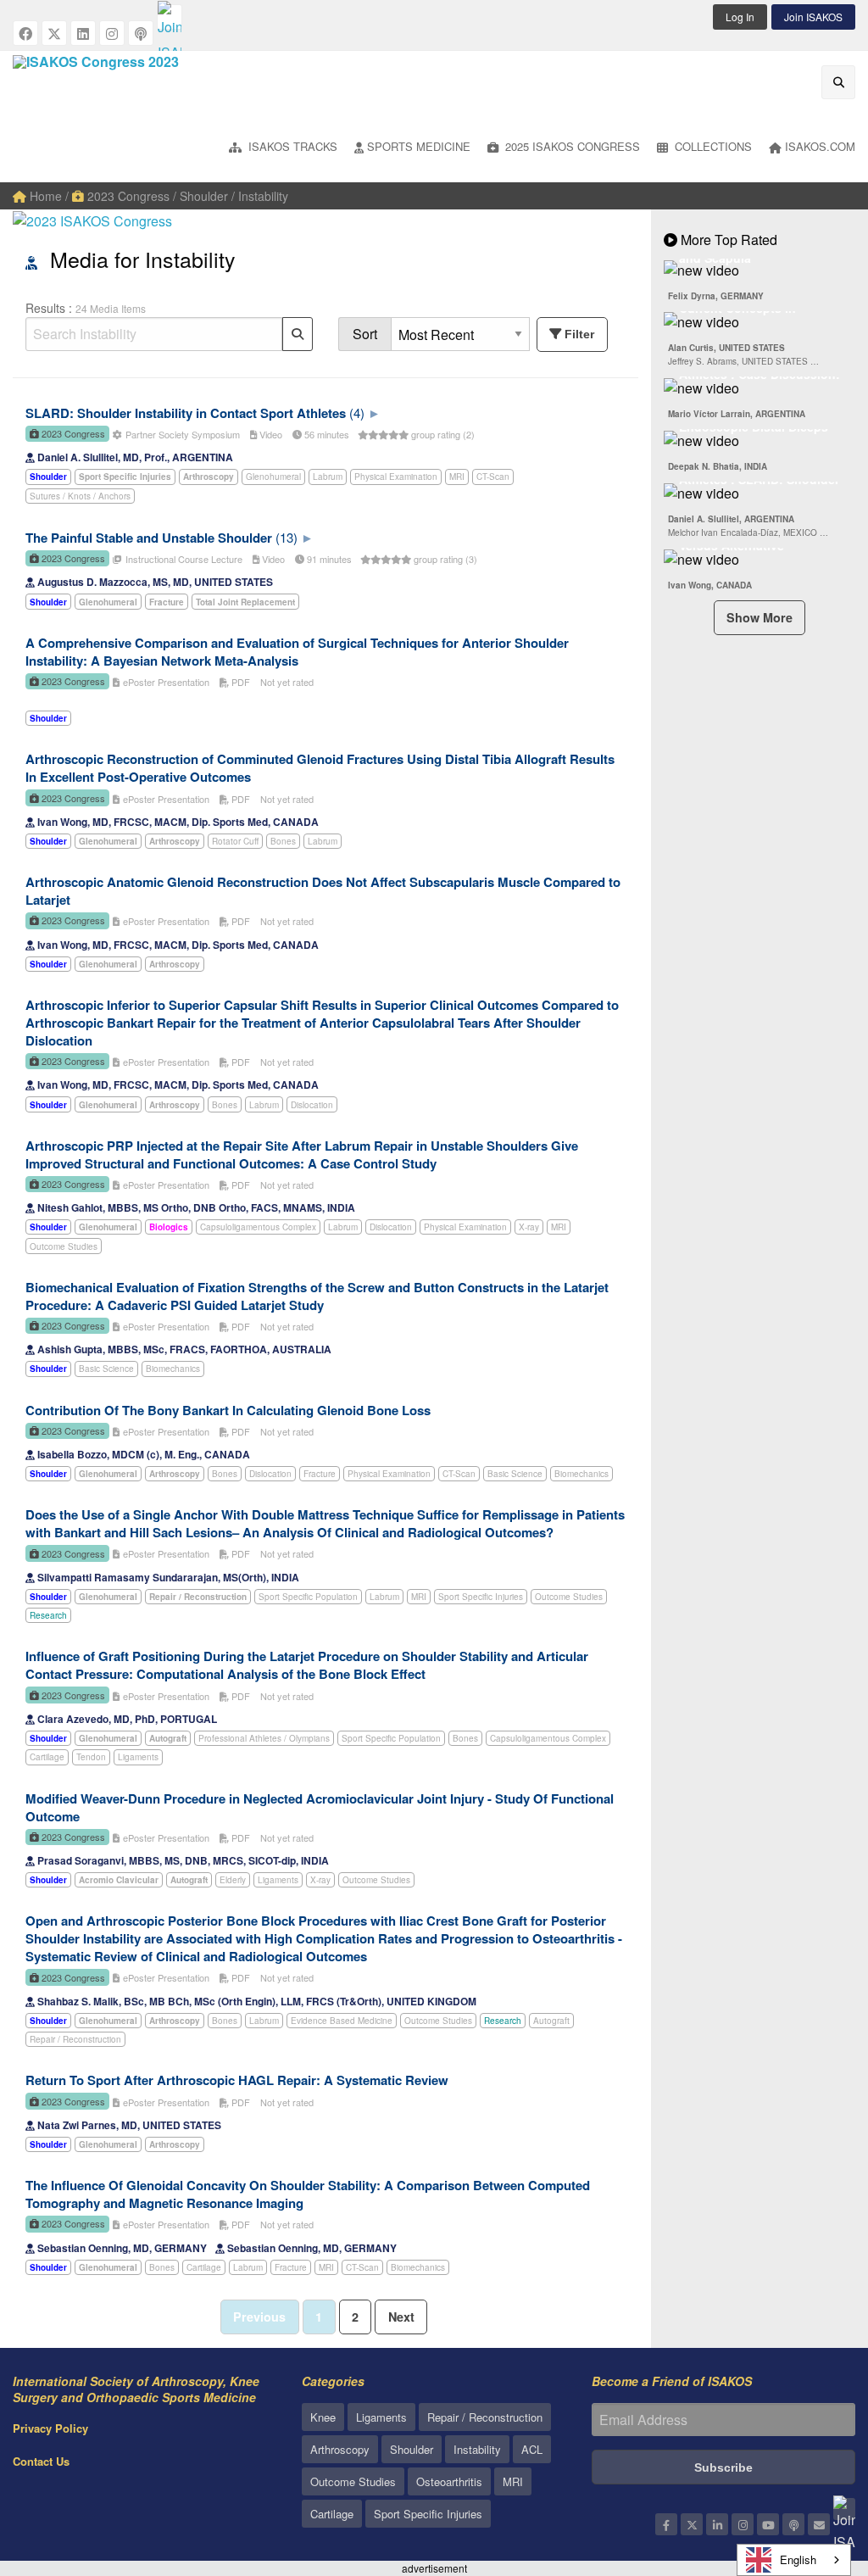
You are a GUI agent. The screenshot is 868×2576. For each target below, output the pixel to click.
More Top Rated (727, 240)
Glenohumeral (273, 477)
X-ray (529, 1227)
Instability (477, 2449)
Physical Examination (396, 477)
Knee (323, 2417)
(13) (287, 537)
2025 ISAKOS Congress (571, 146)
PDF (239, 682)
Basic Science (106, 1369)
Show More (759, 617)
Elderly (233, 1880)
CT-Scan (493, 477)
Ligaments (138, 1757)
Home (44, 196)
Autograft (551, 2021)
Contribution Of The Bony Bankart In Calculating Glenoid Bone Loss (228, 1410)
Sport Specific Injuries (481, 1597)
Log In (740, 17)
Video (270, 434)
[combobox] (794, 2560)
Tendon (91, 1757)
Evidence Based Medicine (342, 2021)
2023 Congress (127, 196)
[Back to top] (813, 2470)
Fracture (320, 1474)
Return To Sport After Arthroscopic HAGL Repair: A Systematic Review (237, 2080)
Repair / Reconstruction (75, 2039)
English (798, 2559)
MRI (457, 477)
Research (48, 1615)
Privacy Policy (50, 2428)
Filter (579, 334)
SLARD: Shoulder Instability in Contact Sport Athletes (186, 413)
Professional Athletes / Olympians (264, 1738)
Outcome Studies (64, 1246)
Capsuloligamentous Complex (258, 1227)
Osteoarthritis (449, 2481)
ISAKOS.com (820, 146)
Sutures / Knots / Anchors (80, 496)
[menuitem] (283, 148)
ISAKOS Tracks (291, 146)
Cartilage (47, 1757)
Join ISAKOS (813, 17)
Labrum (328, 477)
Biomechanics (173, 1369)
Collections (712, 146)
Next (401, 2317)
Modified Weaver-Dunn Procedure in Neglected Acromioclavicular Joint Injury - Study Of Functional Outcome (320, 1807)
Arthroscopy (340, 2449)
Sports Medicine (419, 146)
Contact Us (41, 2461)
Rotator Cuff (235, 841)
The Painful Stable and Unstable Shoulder (149, 538)
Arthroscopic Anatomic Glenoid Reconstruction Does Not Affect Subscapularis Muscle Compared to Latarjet (323, 891)
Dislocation (312, 1105)
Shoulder (412, 2449)
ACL (532, 2449)
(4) (357, 413)
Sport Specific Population (308, 1597)
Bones (283, 841)
